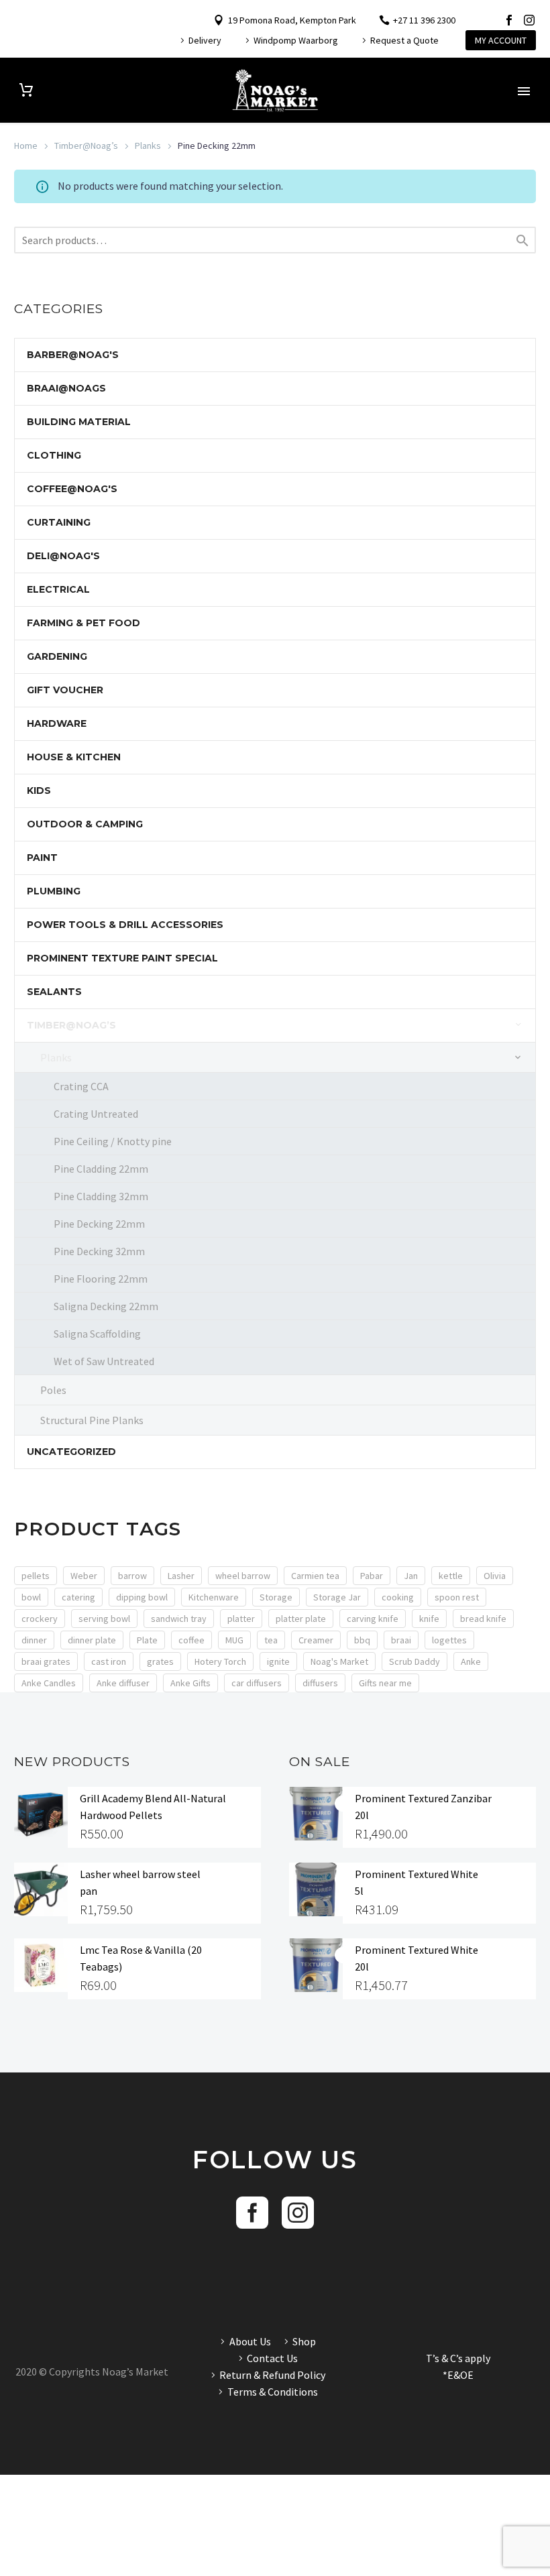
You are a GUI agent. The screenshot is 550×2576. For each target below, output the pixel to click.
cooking (398, 1597)
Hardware (57, 723)
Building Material (79, 422)
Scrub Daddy (415, 1661)
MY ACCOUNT (501, 40)
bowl (31, 1597)
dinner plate (92, 1640)
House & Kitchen (74, 757)
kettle (451, 1576)
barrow (132, 1576)
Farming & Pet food (84, 623)
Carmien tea (315, 1576)
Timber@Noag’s (86, 145)
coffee (191, 1640)
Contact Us (272, 2358)
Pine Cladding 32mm (101, 1196)
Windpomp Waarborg (296, 40)
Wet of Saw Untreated (104, 1361)
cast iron (109, 1661)
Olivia (495, 1576)
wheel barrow (243, 1576)
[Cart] (26, 90)
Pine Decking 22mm (99, 1224)
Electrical (58, 589)
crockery (40, 1619)
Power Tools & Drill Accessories (125, 925)
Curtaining (59, 522)
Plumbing (54, 891)
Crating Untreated (96, 1114)
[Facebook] (509, 20)
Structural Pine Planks (92, 1420)
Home (26, 145)
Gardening (57, 656)
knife (429, 1619)
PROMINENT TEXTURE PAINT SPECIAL (122, 958)
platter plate (301, 1619)
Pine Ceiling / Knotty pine (113, 1141)
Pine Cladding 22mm (101, 1169)
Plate (147, 1640)
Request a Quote (404, 40)
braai (401, 1640)
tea (271, 1640)
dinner (34, 1640)
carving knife (373, 1619)
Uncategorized (71, 1452)
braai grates (46, 1661)
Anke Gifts (190, 1683)
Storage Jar (337, 1597)
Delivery (205, 40)
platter (241, 1619)
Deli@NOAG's (63, 556)
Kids (39, 791)
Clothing (54, 455)
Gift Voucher (65, 690)
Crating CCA (81, 1086)
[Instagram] (529, 20)
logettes (449, 1640)
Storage (276, 1597)
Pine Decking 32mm (99, 1251)
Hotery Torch (220, 1661)
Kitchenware (214, 1597)
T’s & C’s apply (458, 2358)
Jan (411, 1576)
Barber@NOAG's (73, 355)
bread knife (483, 1619)
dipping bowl (142, 1597)
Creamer (316, 1640)
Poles (53, 1390)
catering (78, 1597)
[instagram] (298, 2213)
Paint (42, 858)
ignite (278, 1661)
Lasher (181, 1576)
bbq (362, 1640)
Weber (84, 1576)
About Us (250, 2341)
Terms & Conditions (273, 2392)
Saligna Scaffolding (97, 1334)
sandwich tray (179, 1619)
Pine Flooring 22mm (101, 1279)
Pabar (372, 1576)
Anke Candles (49, 1683)
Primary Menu (524, 91)
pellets (36, 1576)
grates (160, 1661)
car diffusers (257, 1683)
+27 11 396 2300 (424, 20)
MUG (234, 1640)
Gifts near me (385, 1683)
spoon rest (457, 1597)
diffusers (320, 1683)
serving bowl (104, 1619)
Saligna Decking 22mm (106, 1306)
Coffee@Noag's (72, 489)
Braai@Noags (66, 388)
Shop (304, 2341)
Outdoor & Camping (85, 824)
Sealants (54, 992)
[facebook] (252, 2213)
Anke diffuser (123, 1683)
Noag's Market (339, 1661)
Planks (148, 145)
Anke (471, 1661)
